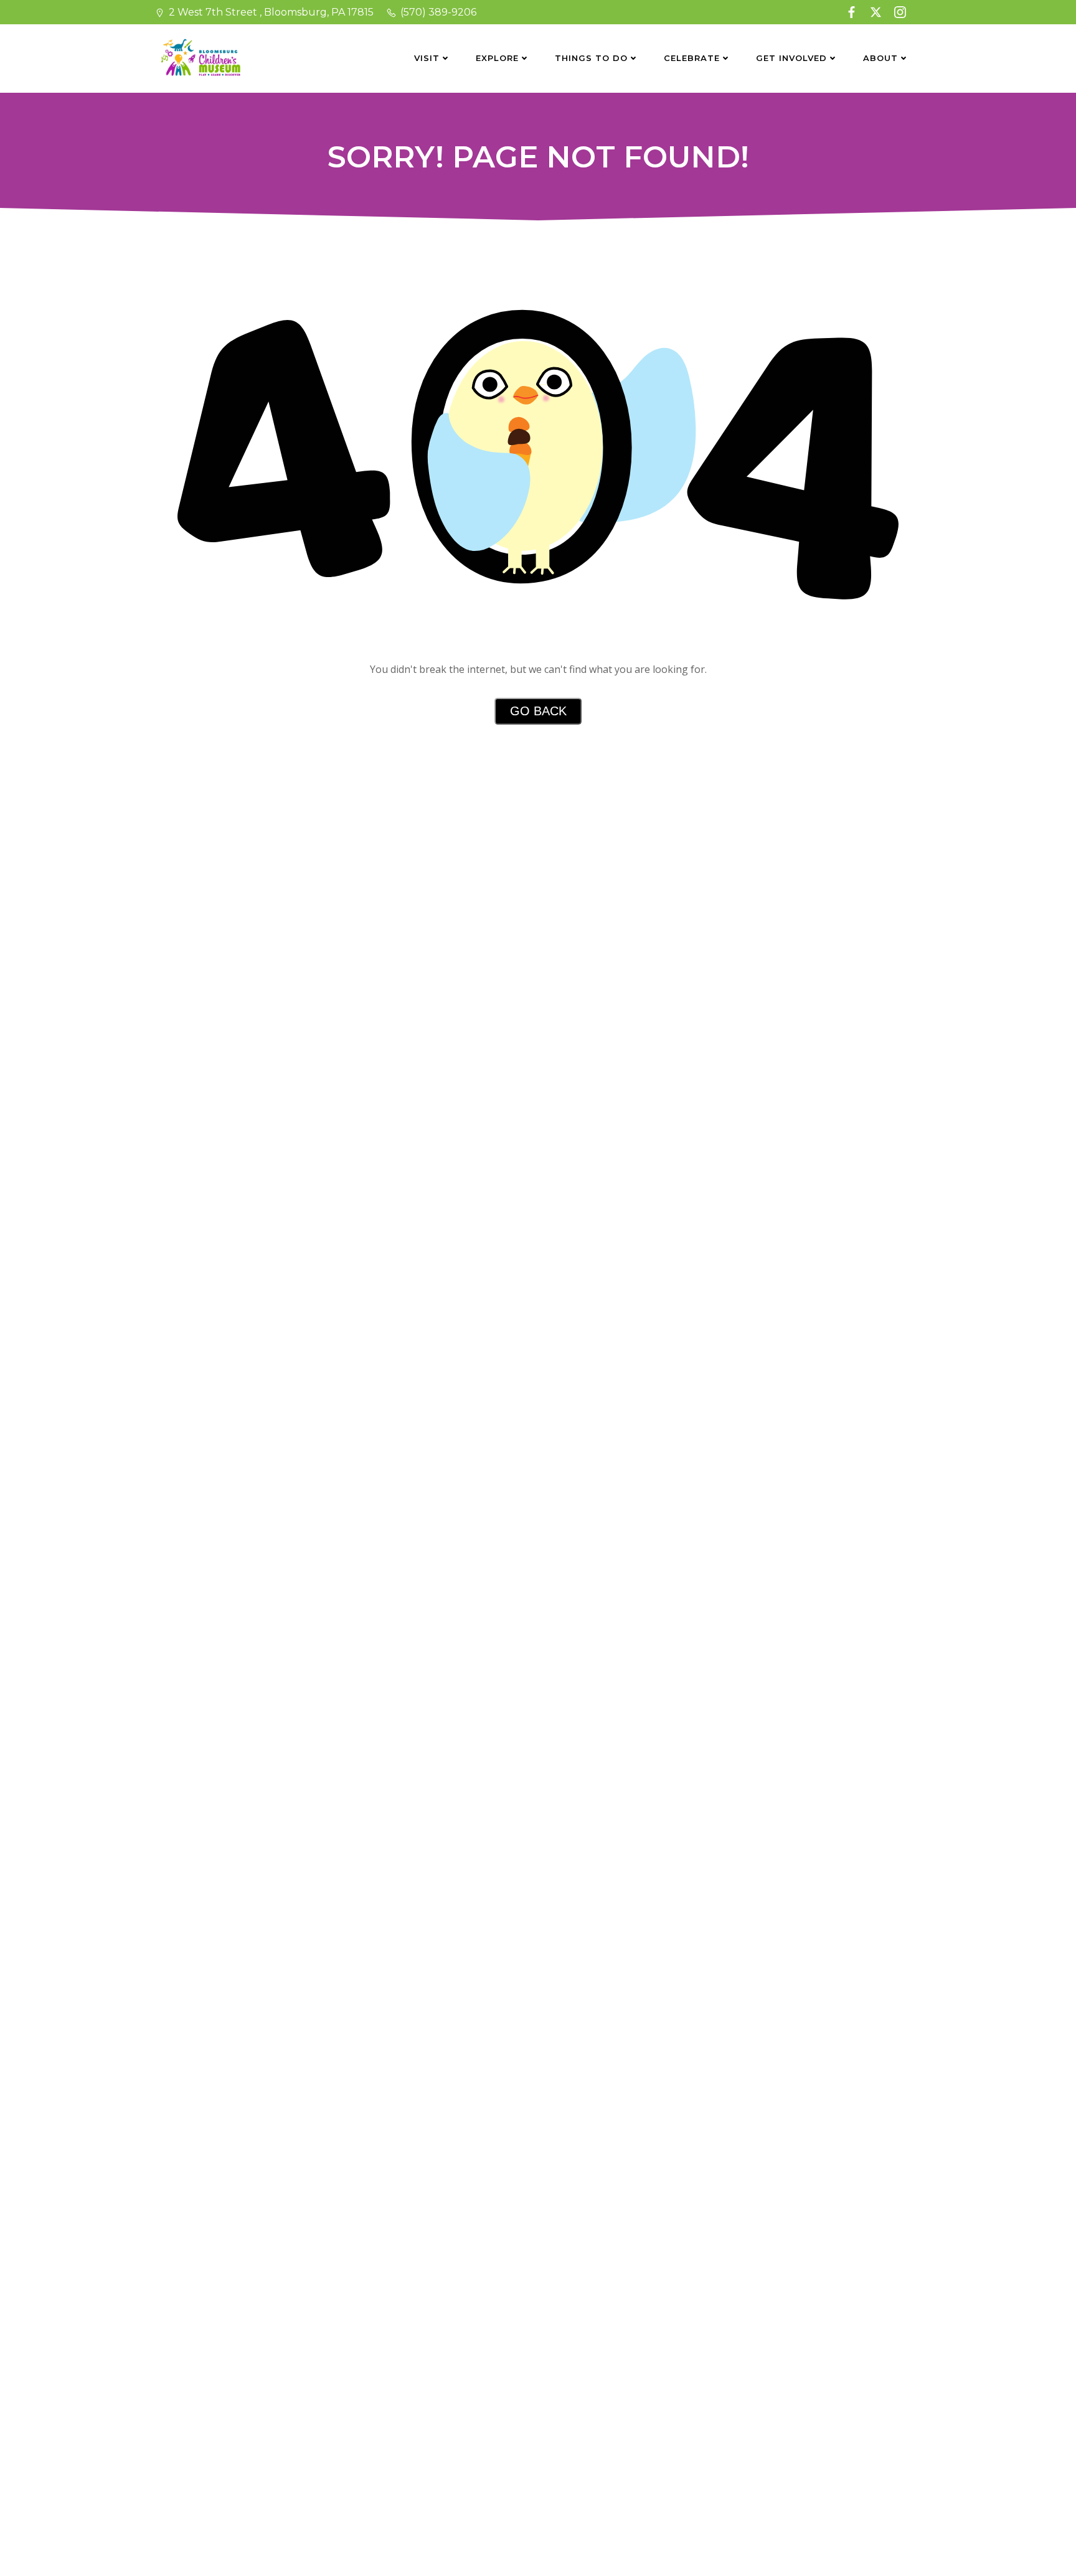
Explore (497, 58)
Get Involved (791, 58)
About (880, 58)
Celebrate (692, 58)
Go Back (538, 711)
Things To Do (591, 58)
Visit (427, 58)
